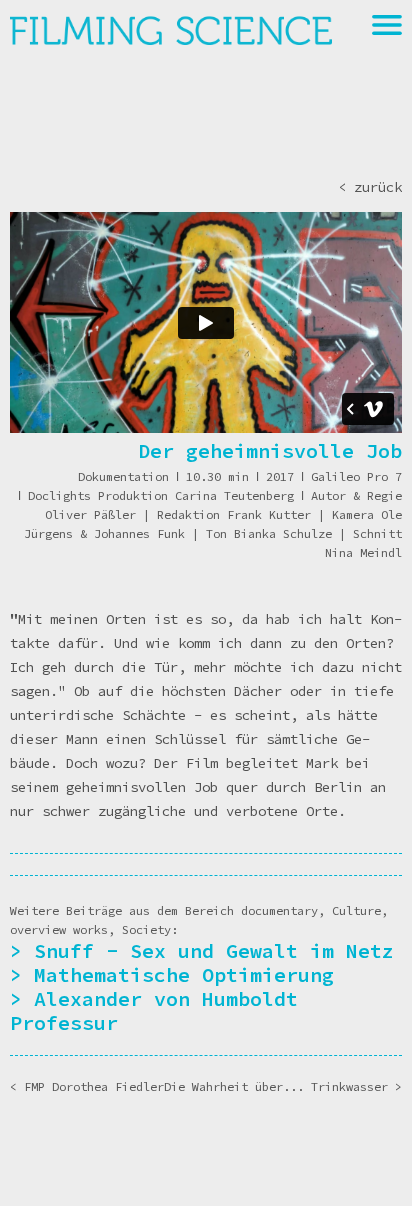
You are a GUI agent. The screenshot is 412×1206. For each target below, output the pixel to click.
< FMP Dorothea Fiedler (87, 1086)
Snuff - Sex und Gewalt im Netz (214, 950)
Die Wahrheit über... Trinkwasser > (283, 1086)
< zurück (370, 187)
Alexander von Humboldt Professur (154, 1010)
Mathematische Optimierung (184, 974)
